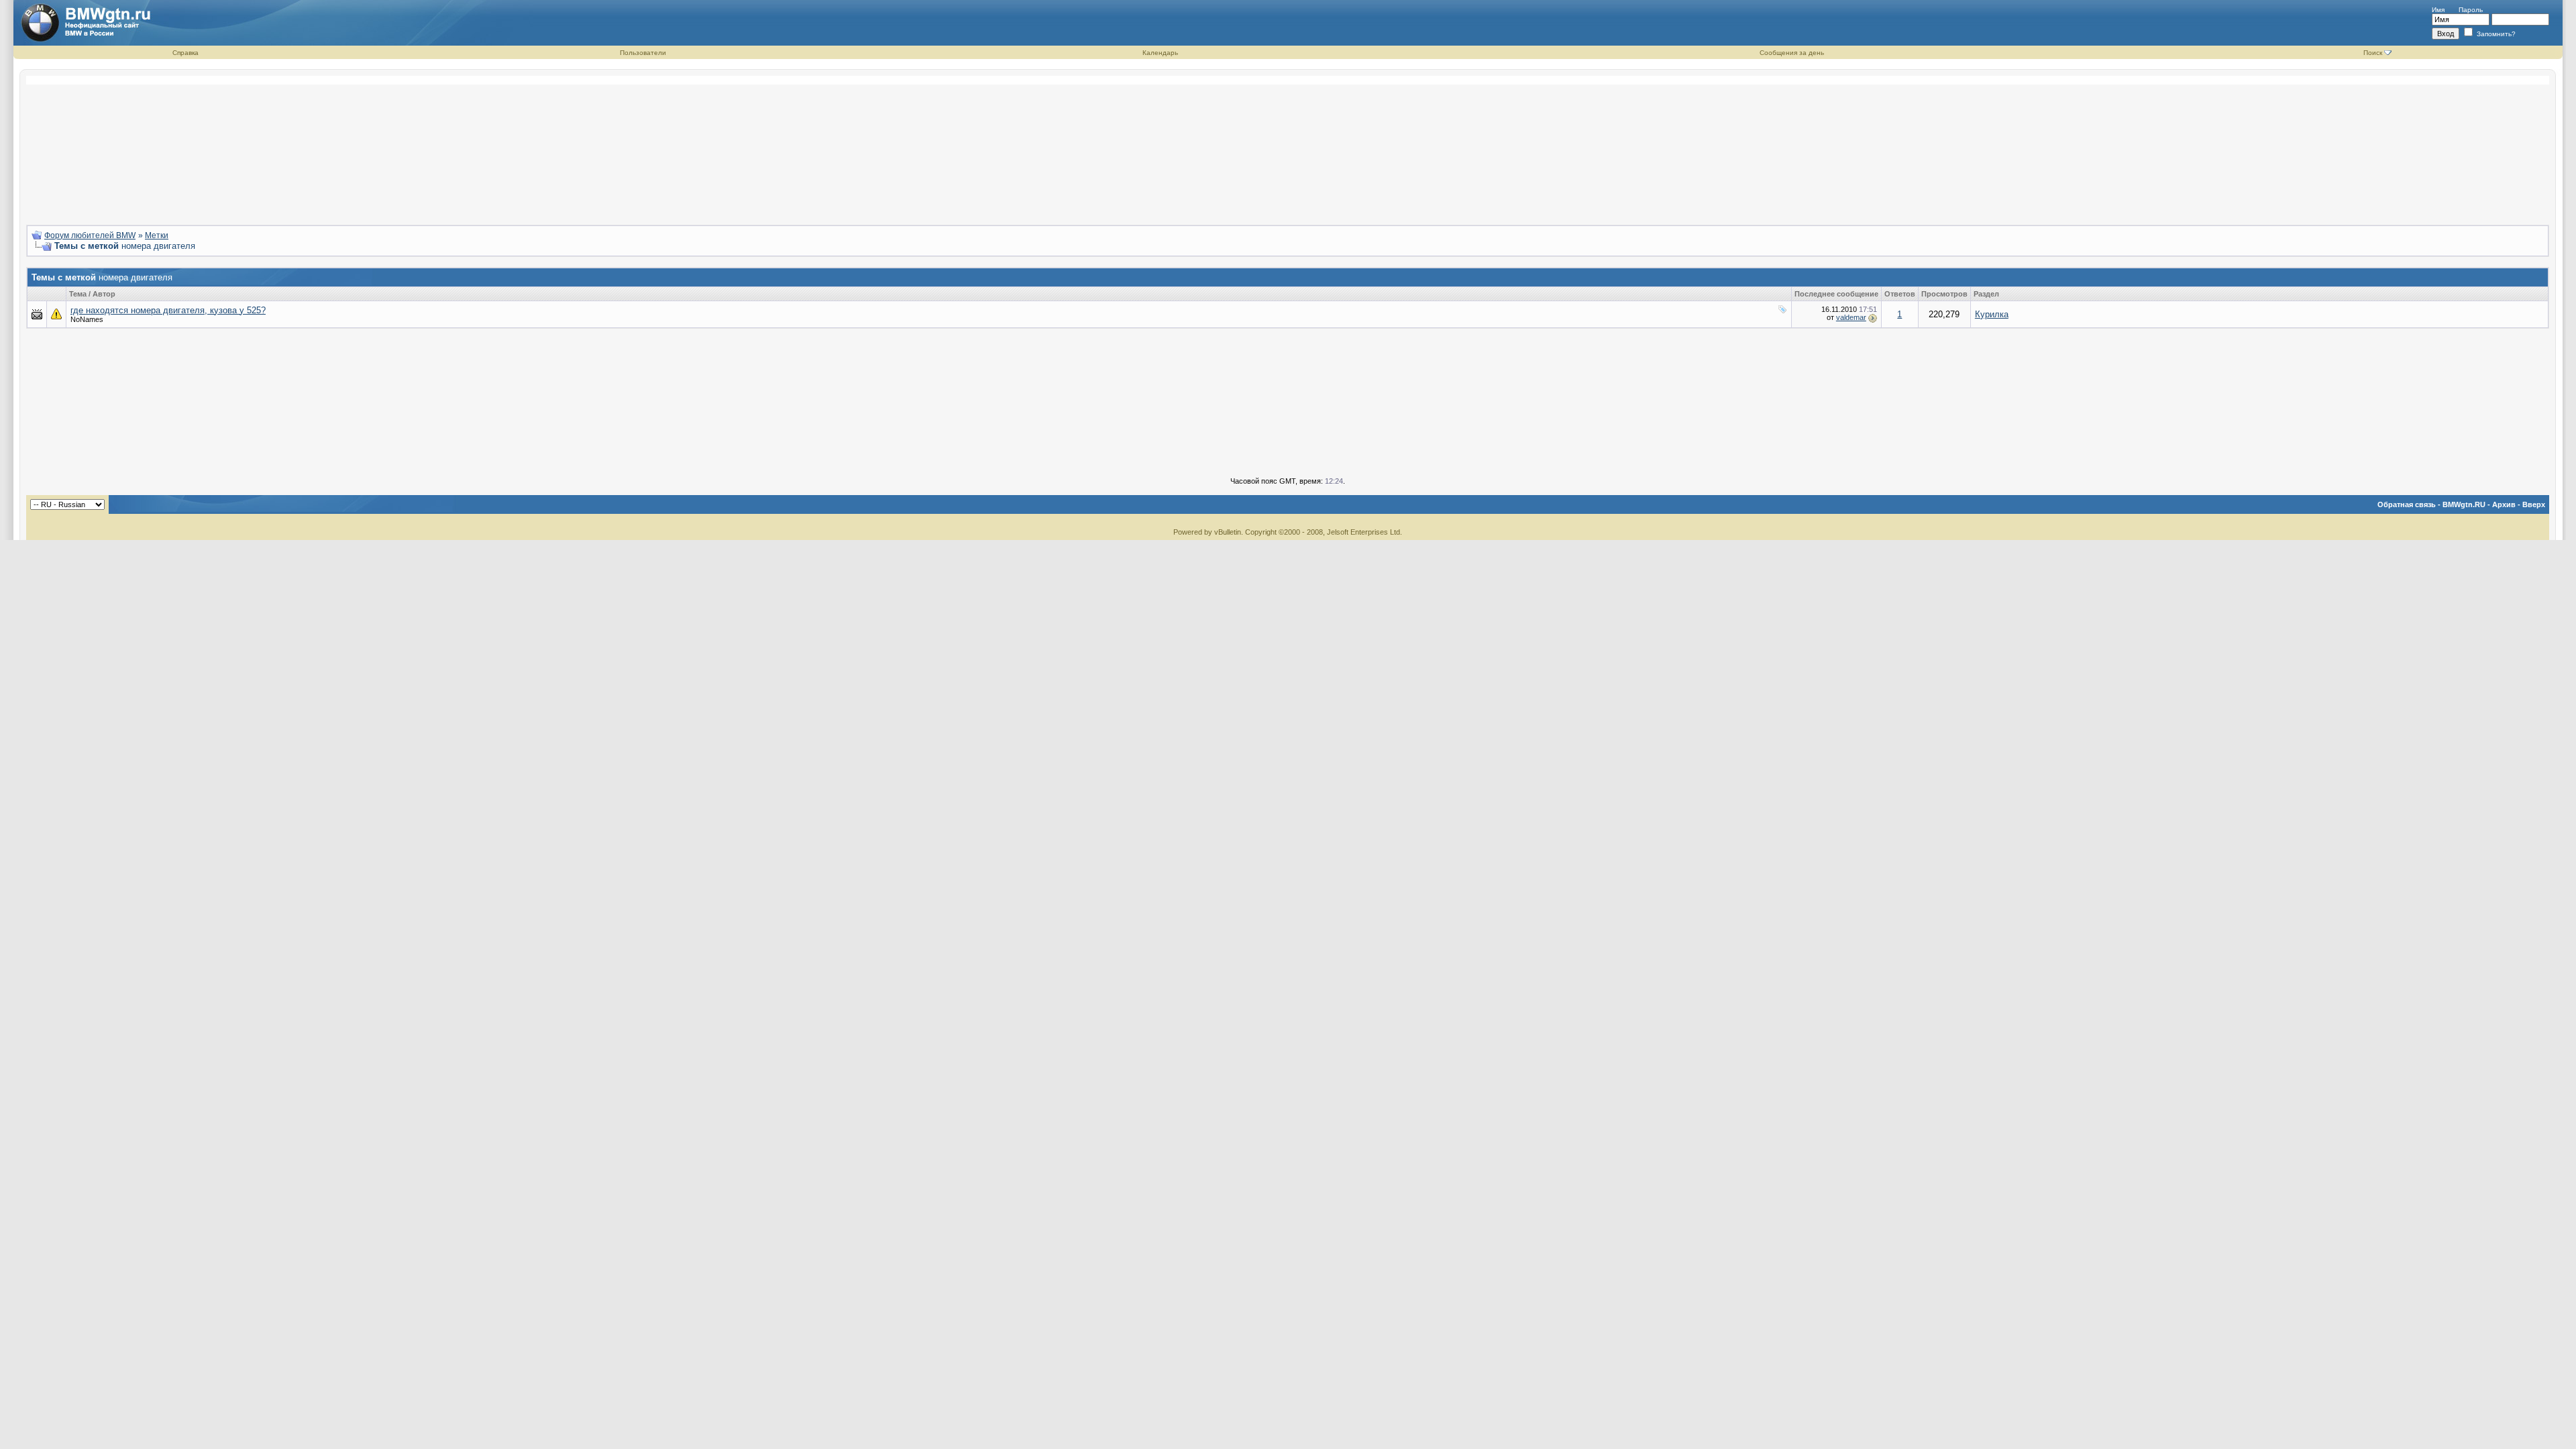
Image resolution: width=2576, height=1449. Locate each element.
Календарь (1160, 53)
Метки (157, 235)
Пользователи (643, 53)
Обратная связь (2407, 504)
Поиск (2373, 53)
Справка (185, 53)
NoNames (87, 319)
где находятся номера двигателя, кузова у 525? (168, 310)
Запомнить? (2495, 34)
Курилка (1992, 314)
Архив (2504, 504)
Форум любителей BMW (90, 235)
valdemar (1851, 317)
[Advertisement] (1288, 145)
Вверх (2534, 504)
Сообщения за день (1792, 53)
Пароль (2471, 10)
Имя (2438, 10)
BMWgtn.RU (2464, 504)
